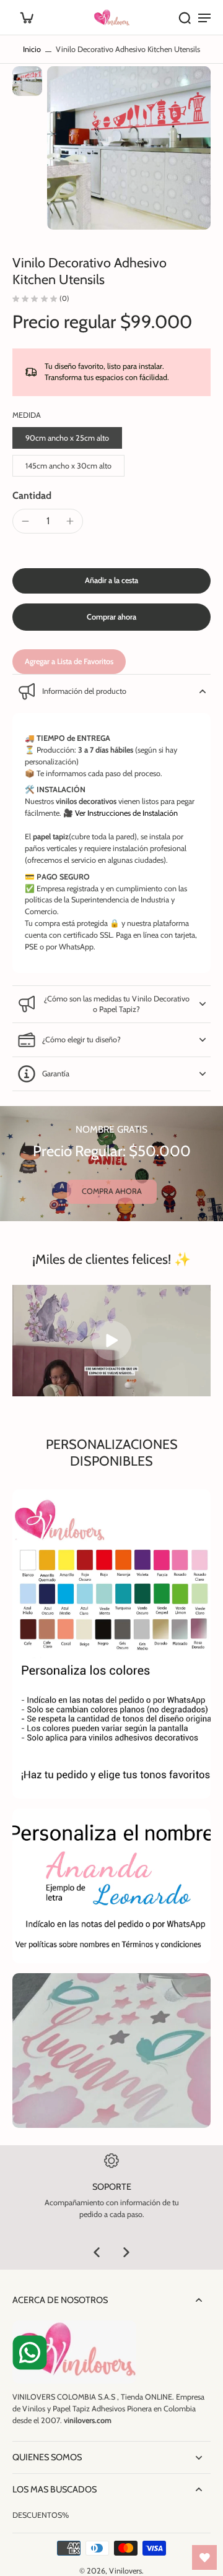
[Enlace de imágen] (111, 1886)
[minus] (25, 521)
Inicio (32, 49)
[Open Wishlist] (204, 2557)
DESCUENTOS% (41, 2515)
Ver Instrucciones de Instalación (126, 813)
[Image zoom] (129, 148)
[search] (185, 17)
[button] (111, 581)
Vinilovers (125, 2571)
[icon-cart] (26, 17)
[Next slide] (126, 2252)
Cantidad (32, 495)
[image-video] (111, 1341)
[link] (112, 1192)
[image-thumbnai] (27, 81)
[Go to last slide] (97, 2252)
